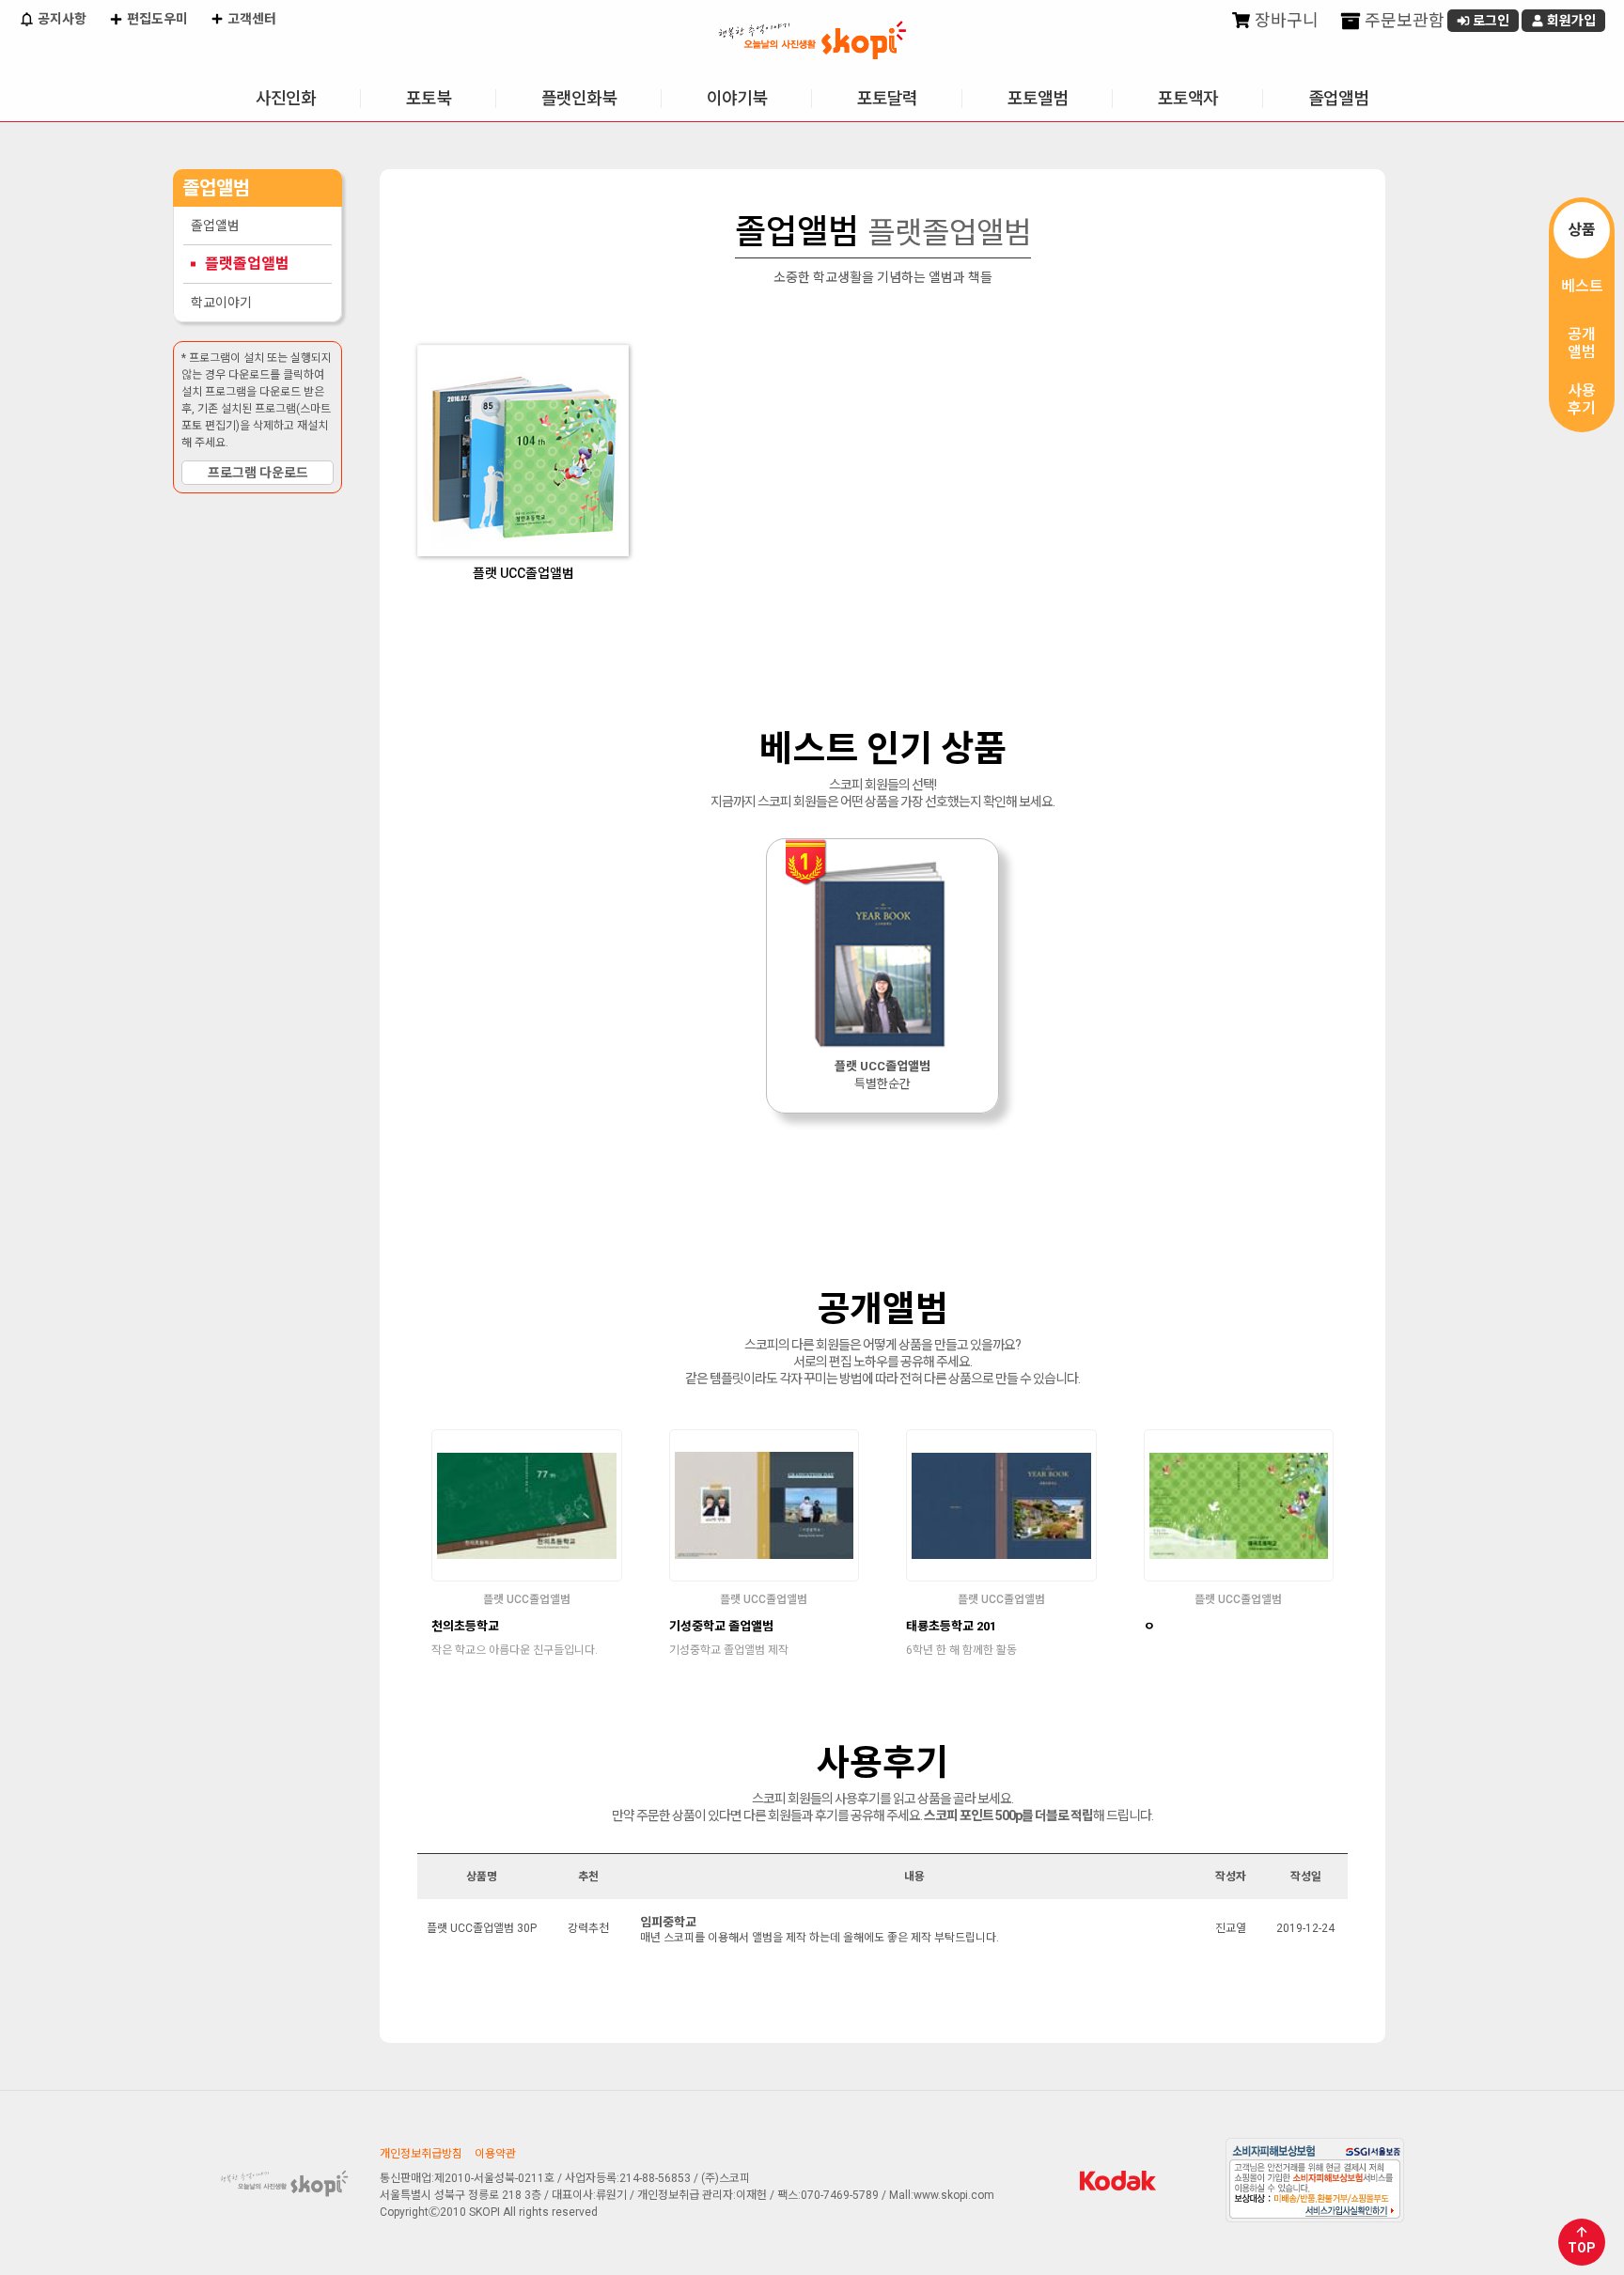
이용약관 (495, 2154)
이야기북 (737, 98)
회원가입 (1570, 21)
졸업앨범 (1338, 98)
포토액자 (1188, 98)
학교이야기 (221, 303)
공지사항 (61, 19)
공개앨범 (1582, 343)
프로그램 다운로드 (258, 473)
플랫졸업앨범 (247, 264)
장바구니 (1285, 20)
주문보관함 (1403, 20)
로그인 (1490, 21)
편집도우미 (156, 19)
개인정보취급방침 (421, 2154)
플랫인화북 (579, 98)
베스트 (1582, 286)
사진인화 (286, 98)
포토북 (429, 98)
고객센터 (250, 19)
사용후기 (1582, 399)
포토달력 (887, 98)
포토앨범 (1038, 98)
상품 (1582, 230)
